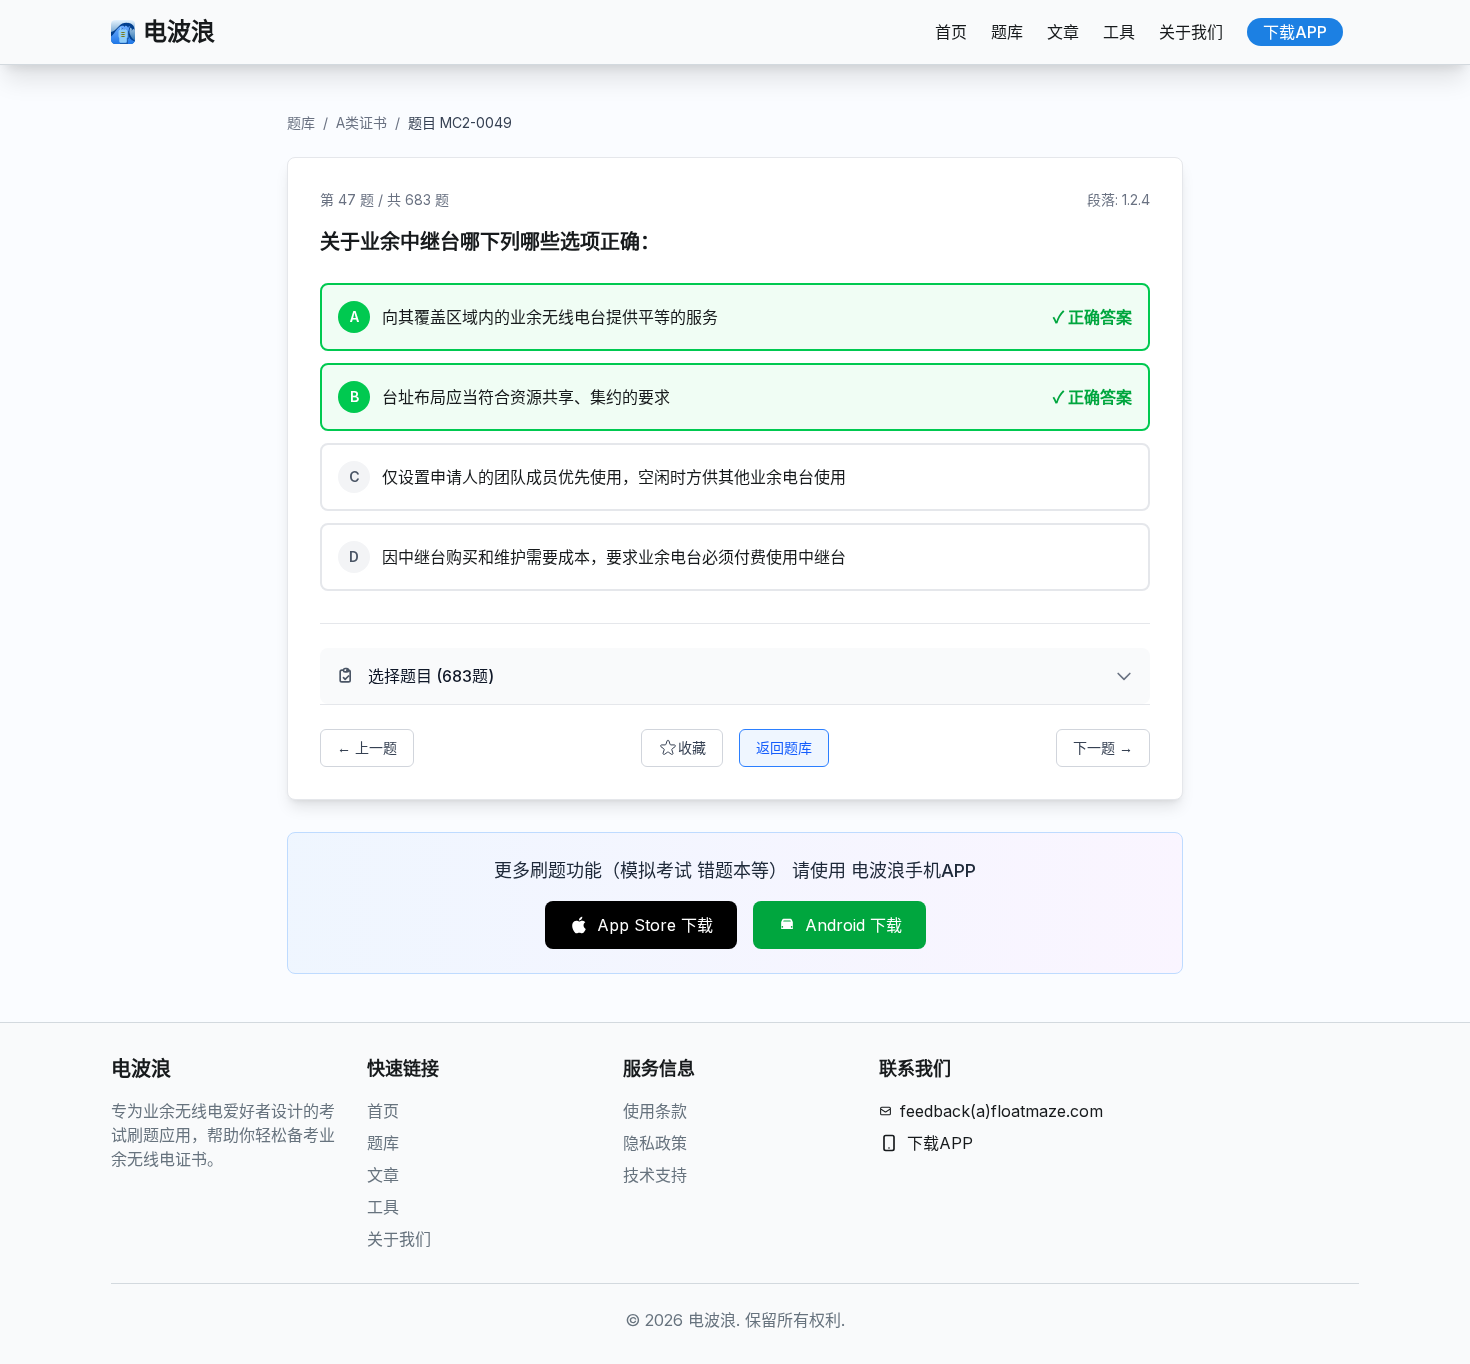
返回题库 (784, 747)
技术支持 (655, 1175)
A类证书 (361, 122)
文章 (1063, 32)
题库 (1007, 32)
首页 (951, 32)
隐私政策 (655, 1143)
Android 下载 (853, 925)
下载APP (1295, 32)
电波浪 (179, 31)
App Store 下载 (655, 925)
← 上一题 (367, 747)
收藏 (692, 747)
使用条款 (655, 1111)
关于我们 (1191, 32)
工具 (1119, 32)
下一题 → (1103, 747)
